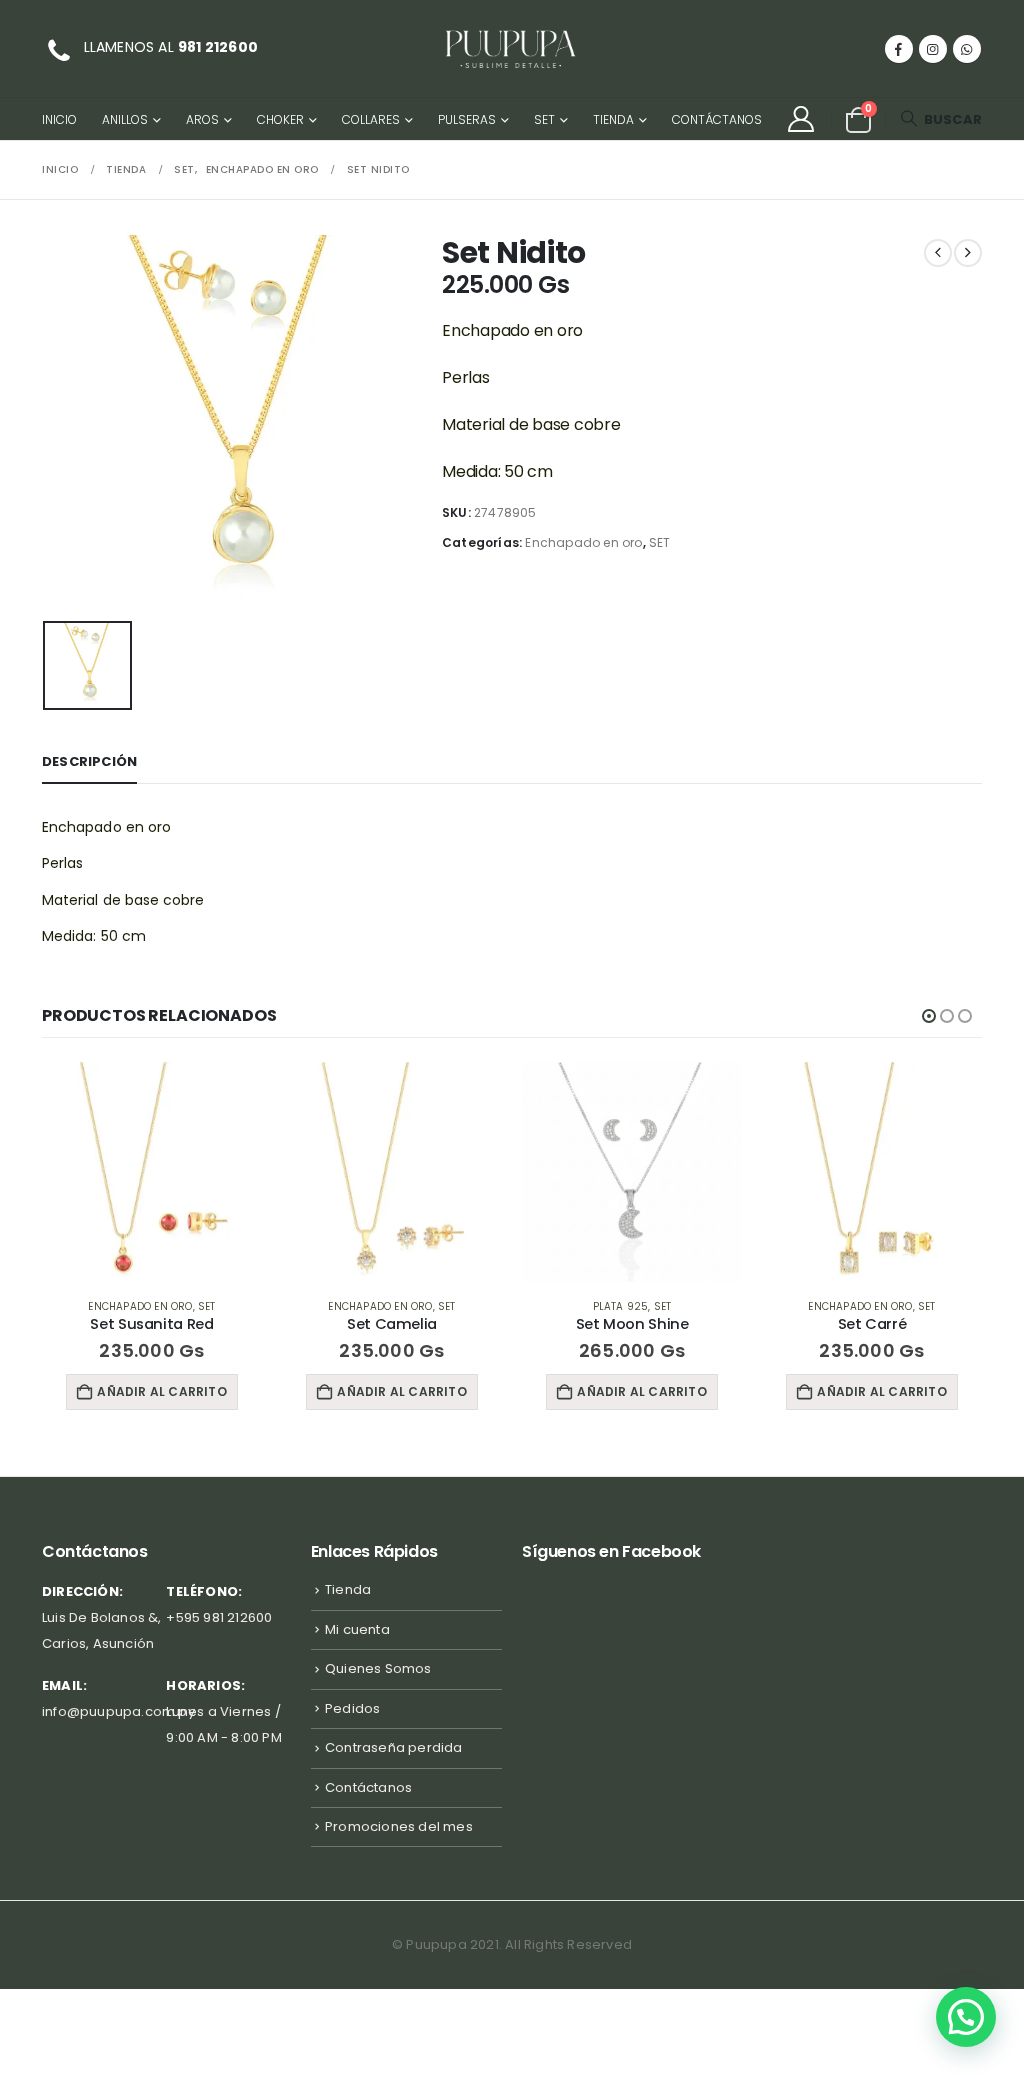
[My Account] (800, 119)
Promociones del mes (399, 1826)
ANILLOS (125, 119)
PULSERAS (467, 119)
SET (544, 119)
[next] (968, 253)
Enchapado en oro (583, 542)
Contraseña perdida (394, 1747)
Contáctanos (717, 119)
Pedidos (352, 1708)
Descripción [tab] (89, 761)
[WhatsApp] (967, 49)
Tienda (613, 119)
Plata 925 (621, 1306)
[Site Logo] (512, 48)
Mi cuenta (357, 1629)
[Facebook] (899, 49)
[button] (941, 119)
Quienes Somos (378, 1668)
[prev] (938, 253)
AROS (202, 119)
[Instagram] (933, 49)
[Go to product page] (152, 1172)
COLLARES (371, 119)
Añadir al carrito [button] (161, 1391)
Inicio (59, 119)
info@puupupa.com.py (118, 1711)
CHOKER (280, 119)
